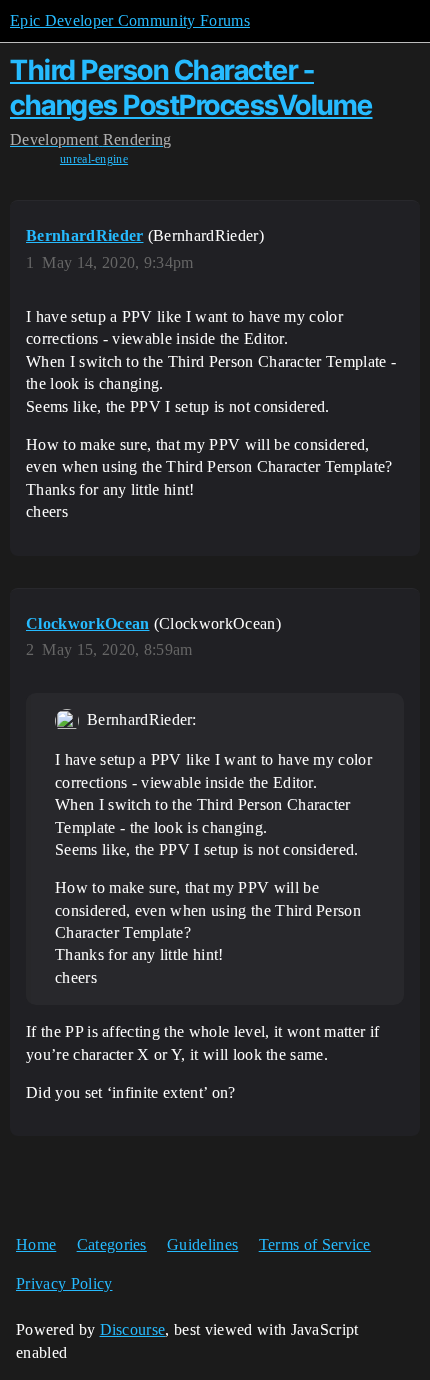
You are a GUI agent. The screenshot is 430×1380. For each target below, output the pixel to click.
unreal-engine (94, 159)
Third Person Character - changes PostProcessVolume (191, 87)
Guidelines (202, 1244)
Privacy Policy (64, 1283)
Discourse (133, 1329)
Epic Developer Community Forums (130, 20)
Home (36, 1244)
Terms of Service (315, 1244)
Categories (112, 1244)
